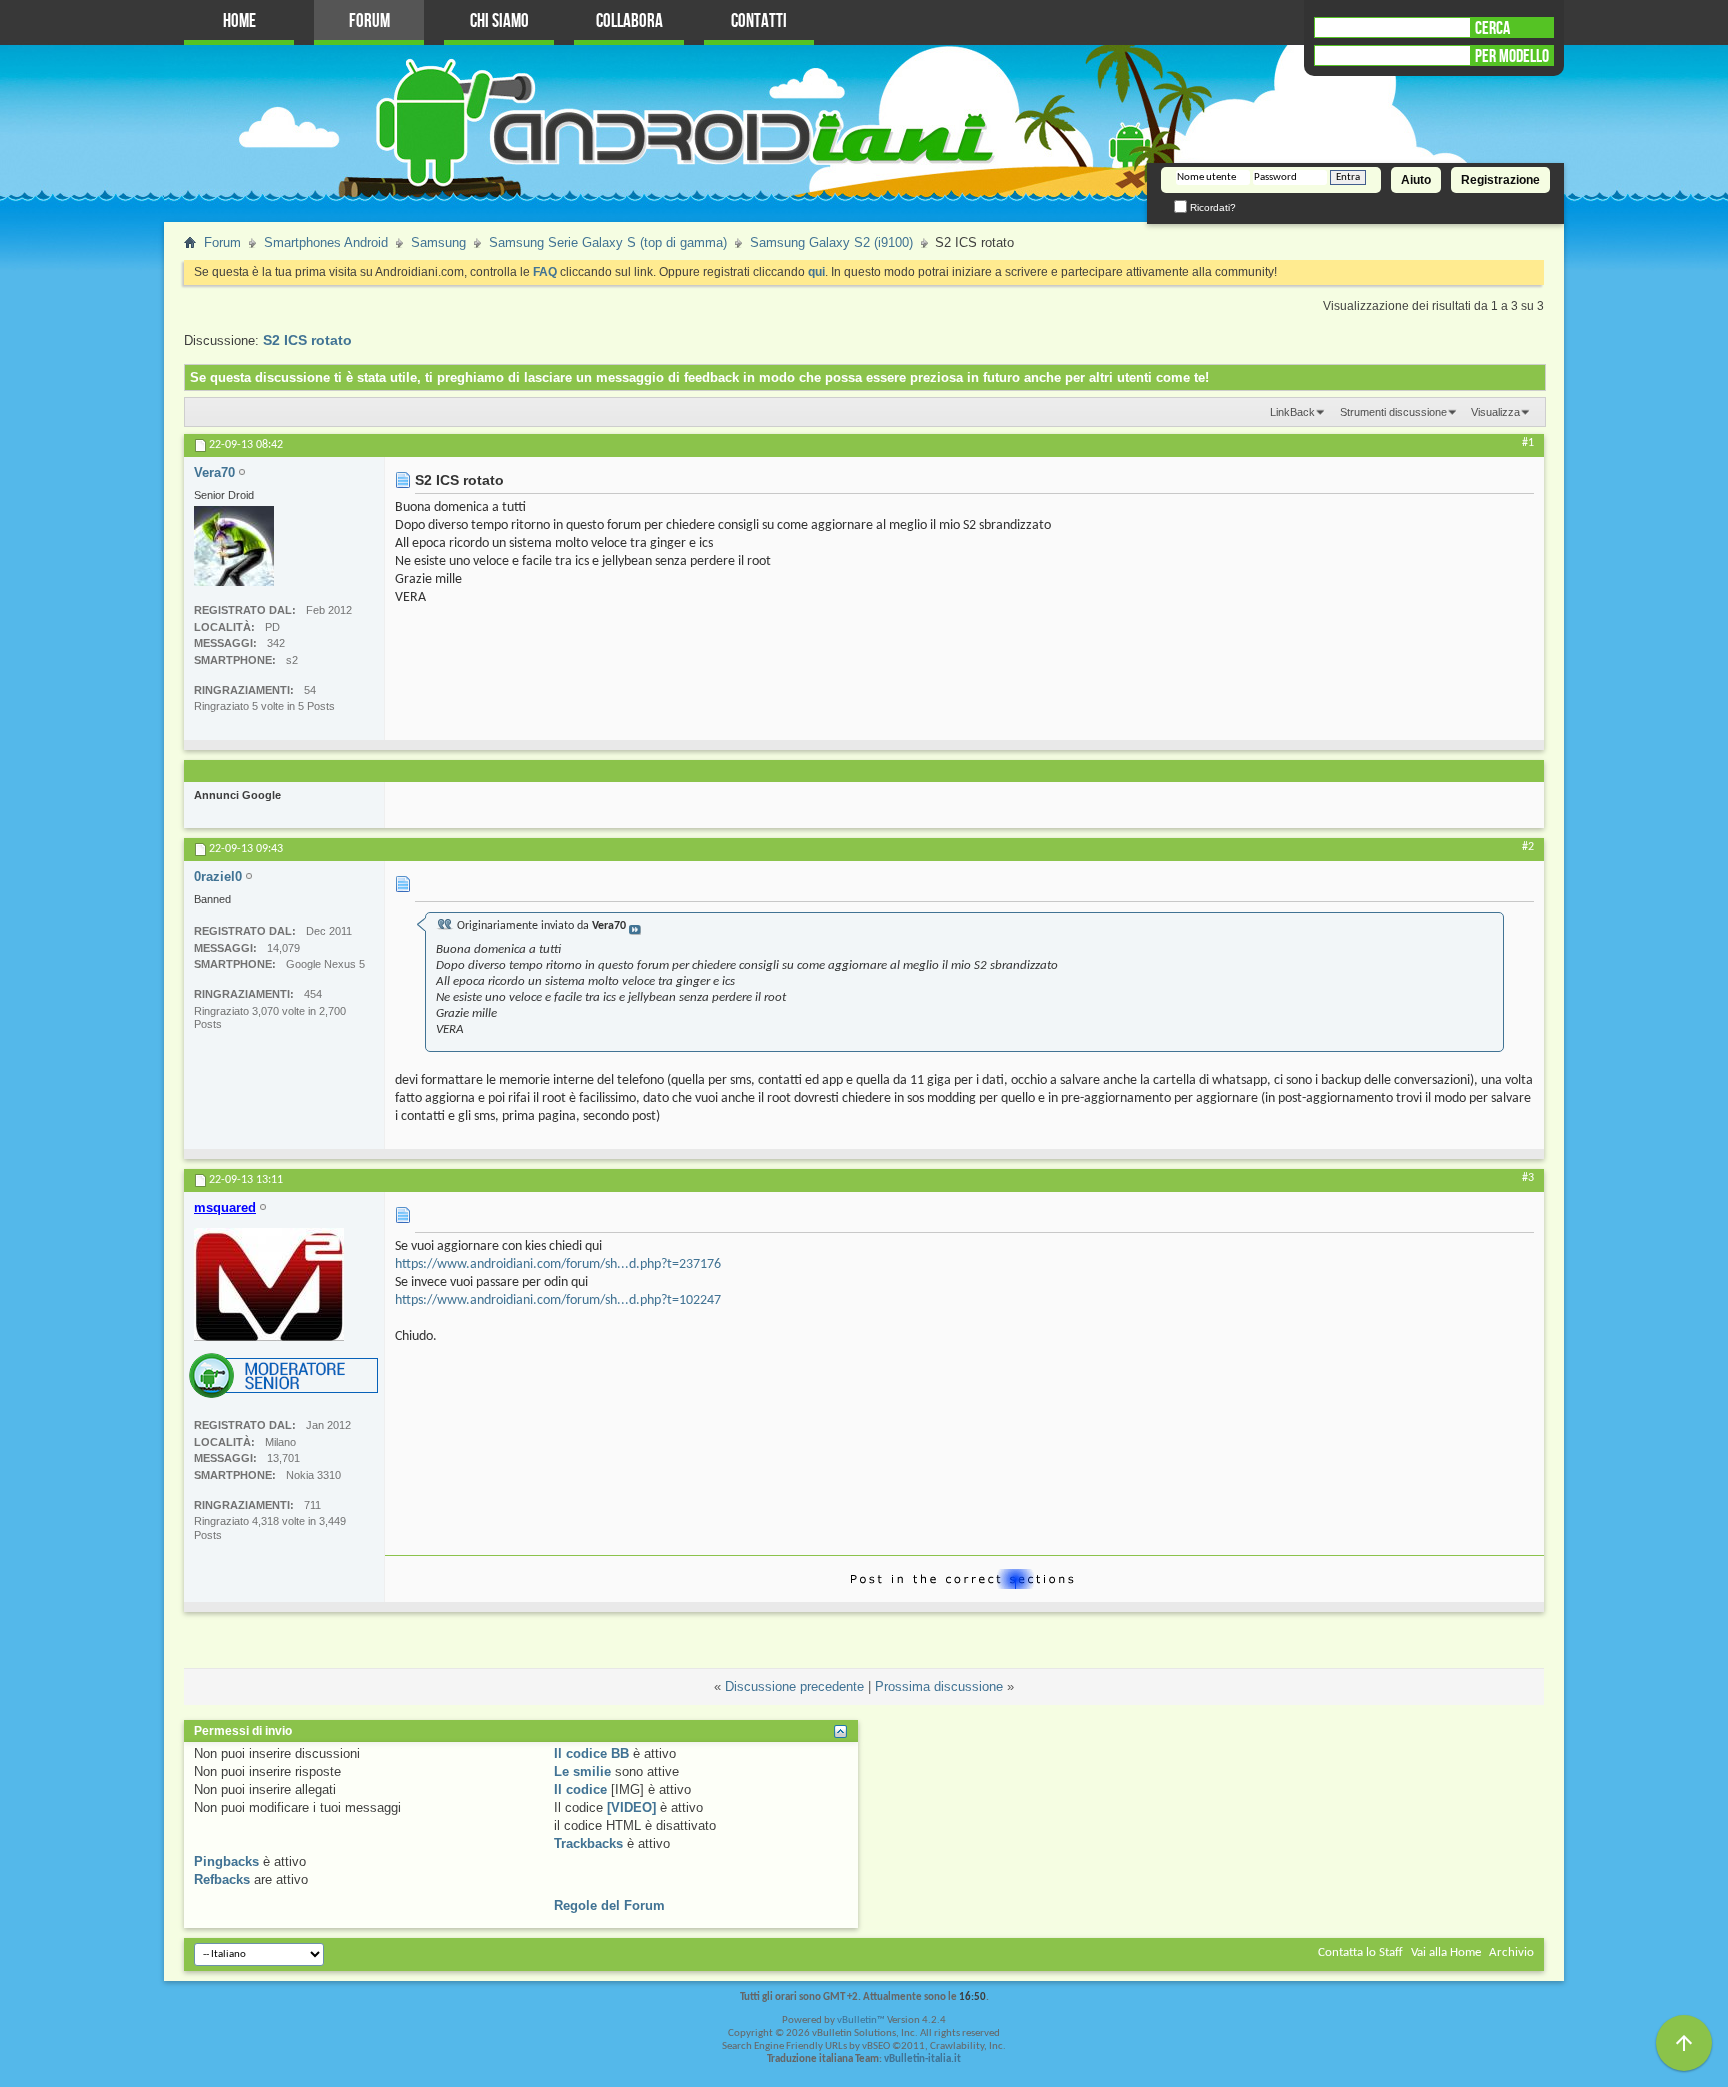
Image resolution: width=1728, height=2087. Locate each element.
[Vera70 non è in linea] (234, 546)
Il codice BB (591, 1753)
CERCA (1492, 28)
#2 (1528, 847)
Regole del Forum (609, 1905)
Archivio (1511, 1952)
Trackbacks (588, 1843)
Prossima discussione (939, 1686)
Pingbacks (226, 1861)
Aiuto (1416, 180)
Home (239, 21)
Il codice (580, 1789)
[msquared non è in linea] (269, 1284)
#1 (1528, 443)
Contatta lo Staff (1360, 1952)
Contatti (759, 21)
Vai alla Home (1446, 1952)
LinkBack (1292, 412)
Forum (369, 21)
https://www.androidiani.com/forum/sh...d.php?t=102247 (558, 1300)
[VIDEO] (631, 1807)
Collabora (629, 21)
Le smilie (582, 1771)
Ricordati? (1211, 207)
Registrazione (1500, 180)
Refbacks (222, 1879)
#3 (1528, 1178)
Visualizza (1495, 412)
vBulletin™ (861, 2020)
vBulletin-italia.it (922, 2059)
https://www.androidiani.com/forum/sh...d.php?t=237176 (558, 1264)
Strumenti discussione (1393, 412)
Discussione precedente (794, 1686)
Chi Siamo (499, 21)
